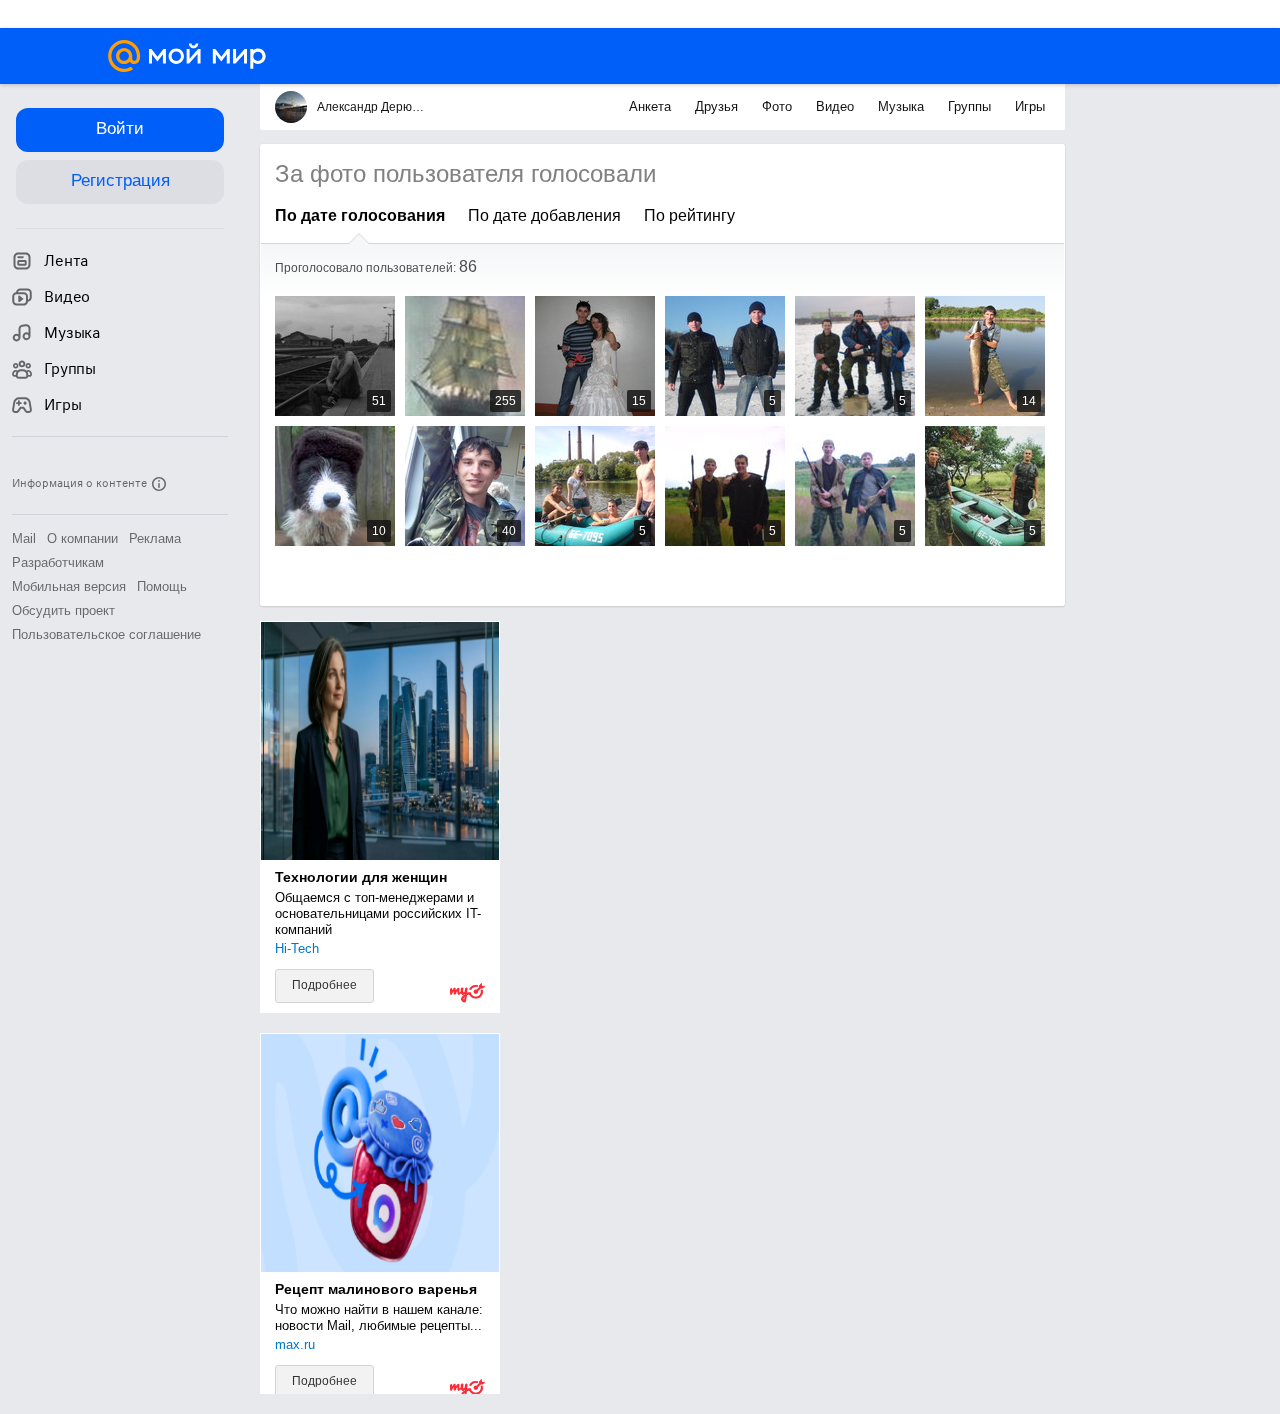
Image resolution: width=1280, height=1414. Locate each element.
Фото (779, 106)
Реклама (155, 538)
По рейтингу (689, 215)
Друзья (718, 106)
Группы (971, 106)
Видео (837, 106)
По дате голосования (360, 215)
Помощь (162, 586)
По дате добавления (544, 215)
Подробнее (324, 985)
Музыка (903, 106)
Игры (1030, 106)
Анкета (652, 106)
